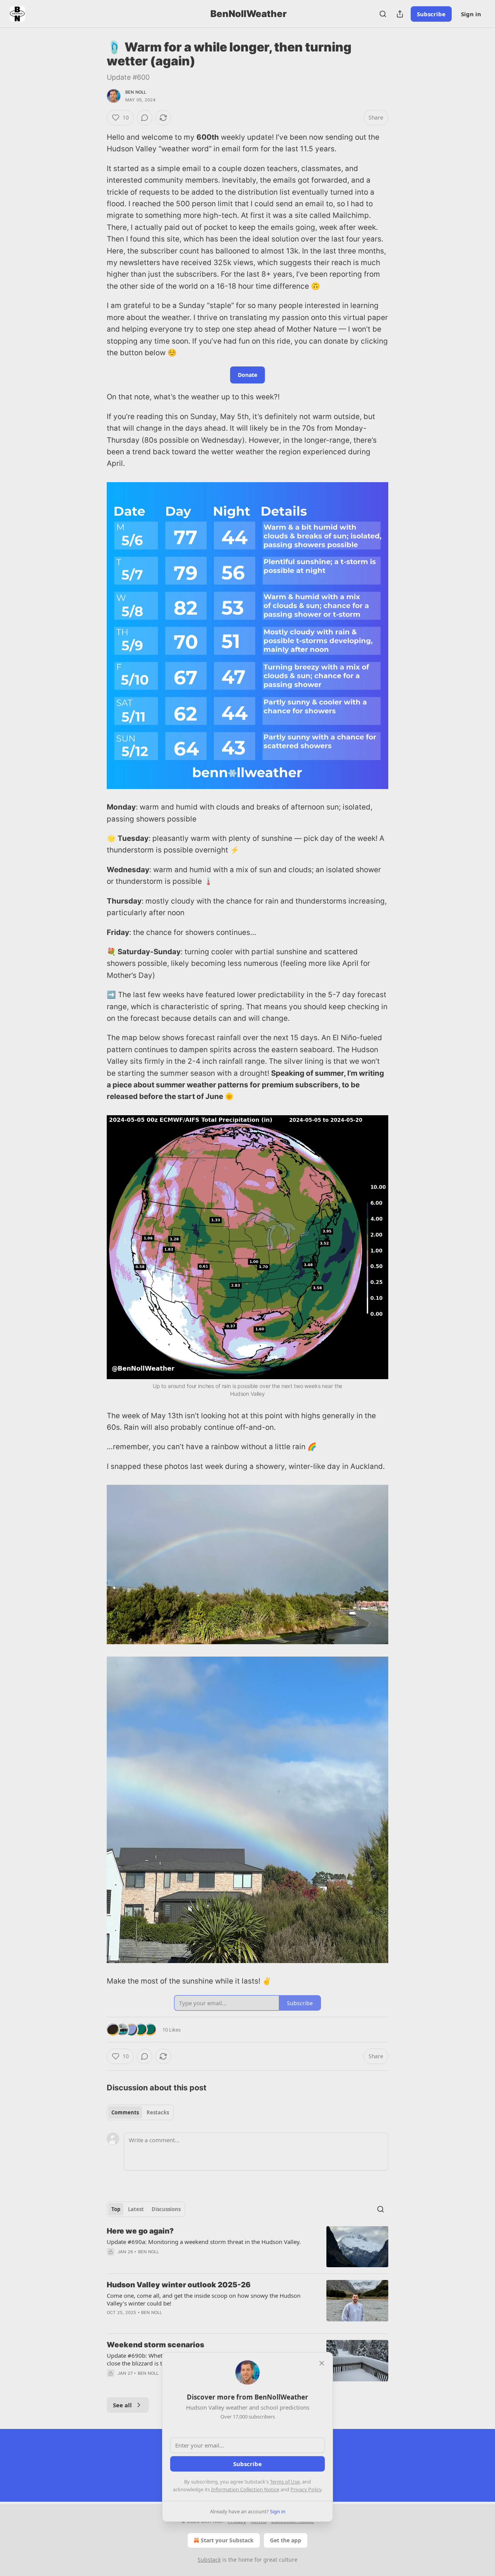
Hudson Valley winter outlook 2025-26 (179, 2285)
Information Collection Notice (245, 2489)
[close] (322, 2363)
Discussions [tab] (166, 2209)
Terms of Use (285, 2482)
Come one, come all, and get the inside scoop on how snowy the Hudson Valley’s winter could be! (204, 2299)
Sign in (471, 14)
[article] (247, 2247)
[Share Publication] (400, 14)
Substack (209, 2560)
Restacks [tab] (158, 2112)
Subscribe (431, 14)
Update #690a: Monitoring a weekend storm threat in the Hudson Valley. (204, 2242)
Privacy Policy (306, 2489)
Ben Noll (136, 92)
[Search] (383, 14)
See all (122, 2405)
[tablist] (140, 2112)
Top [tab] (116, 2209)
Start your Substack (227, 2540)
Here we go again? (140, 2231)
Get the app (286, 2540)
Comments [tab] (125, 2112)
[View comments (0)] (145, 118)
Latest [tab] (136, 2209)
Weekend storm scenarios (155, 2345)
